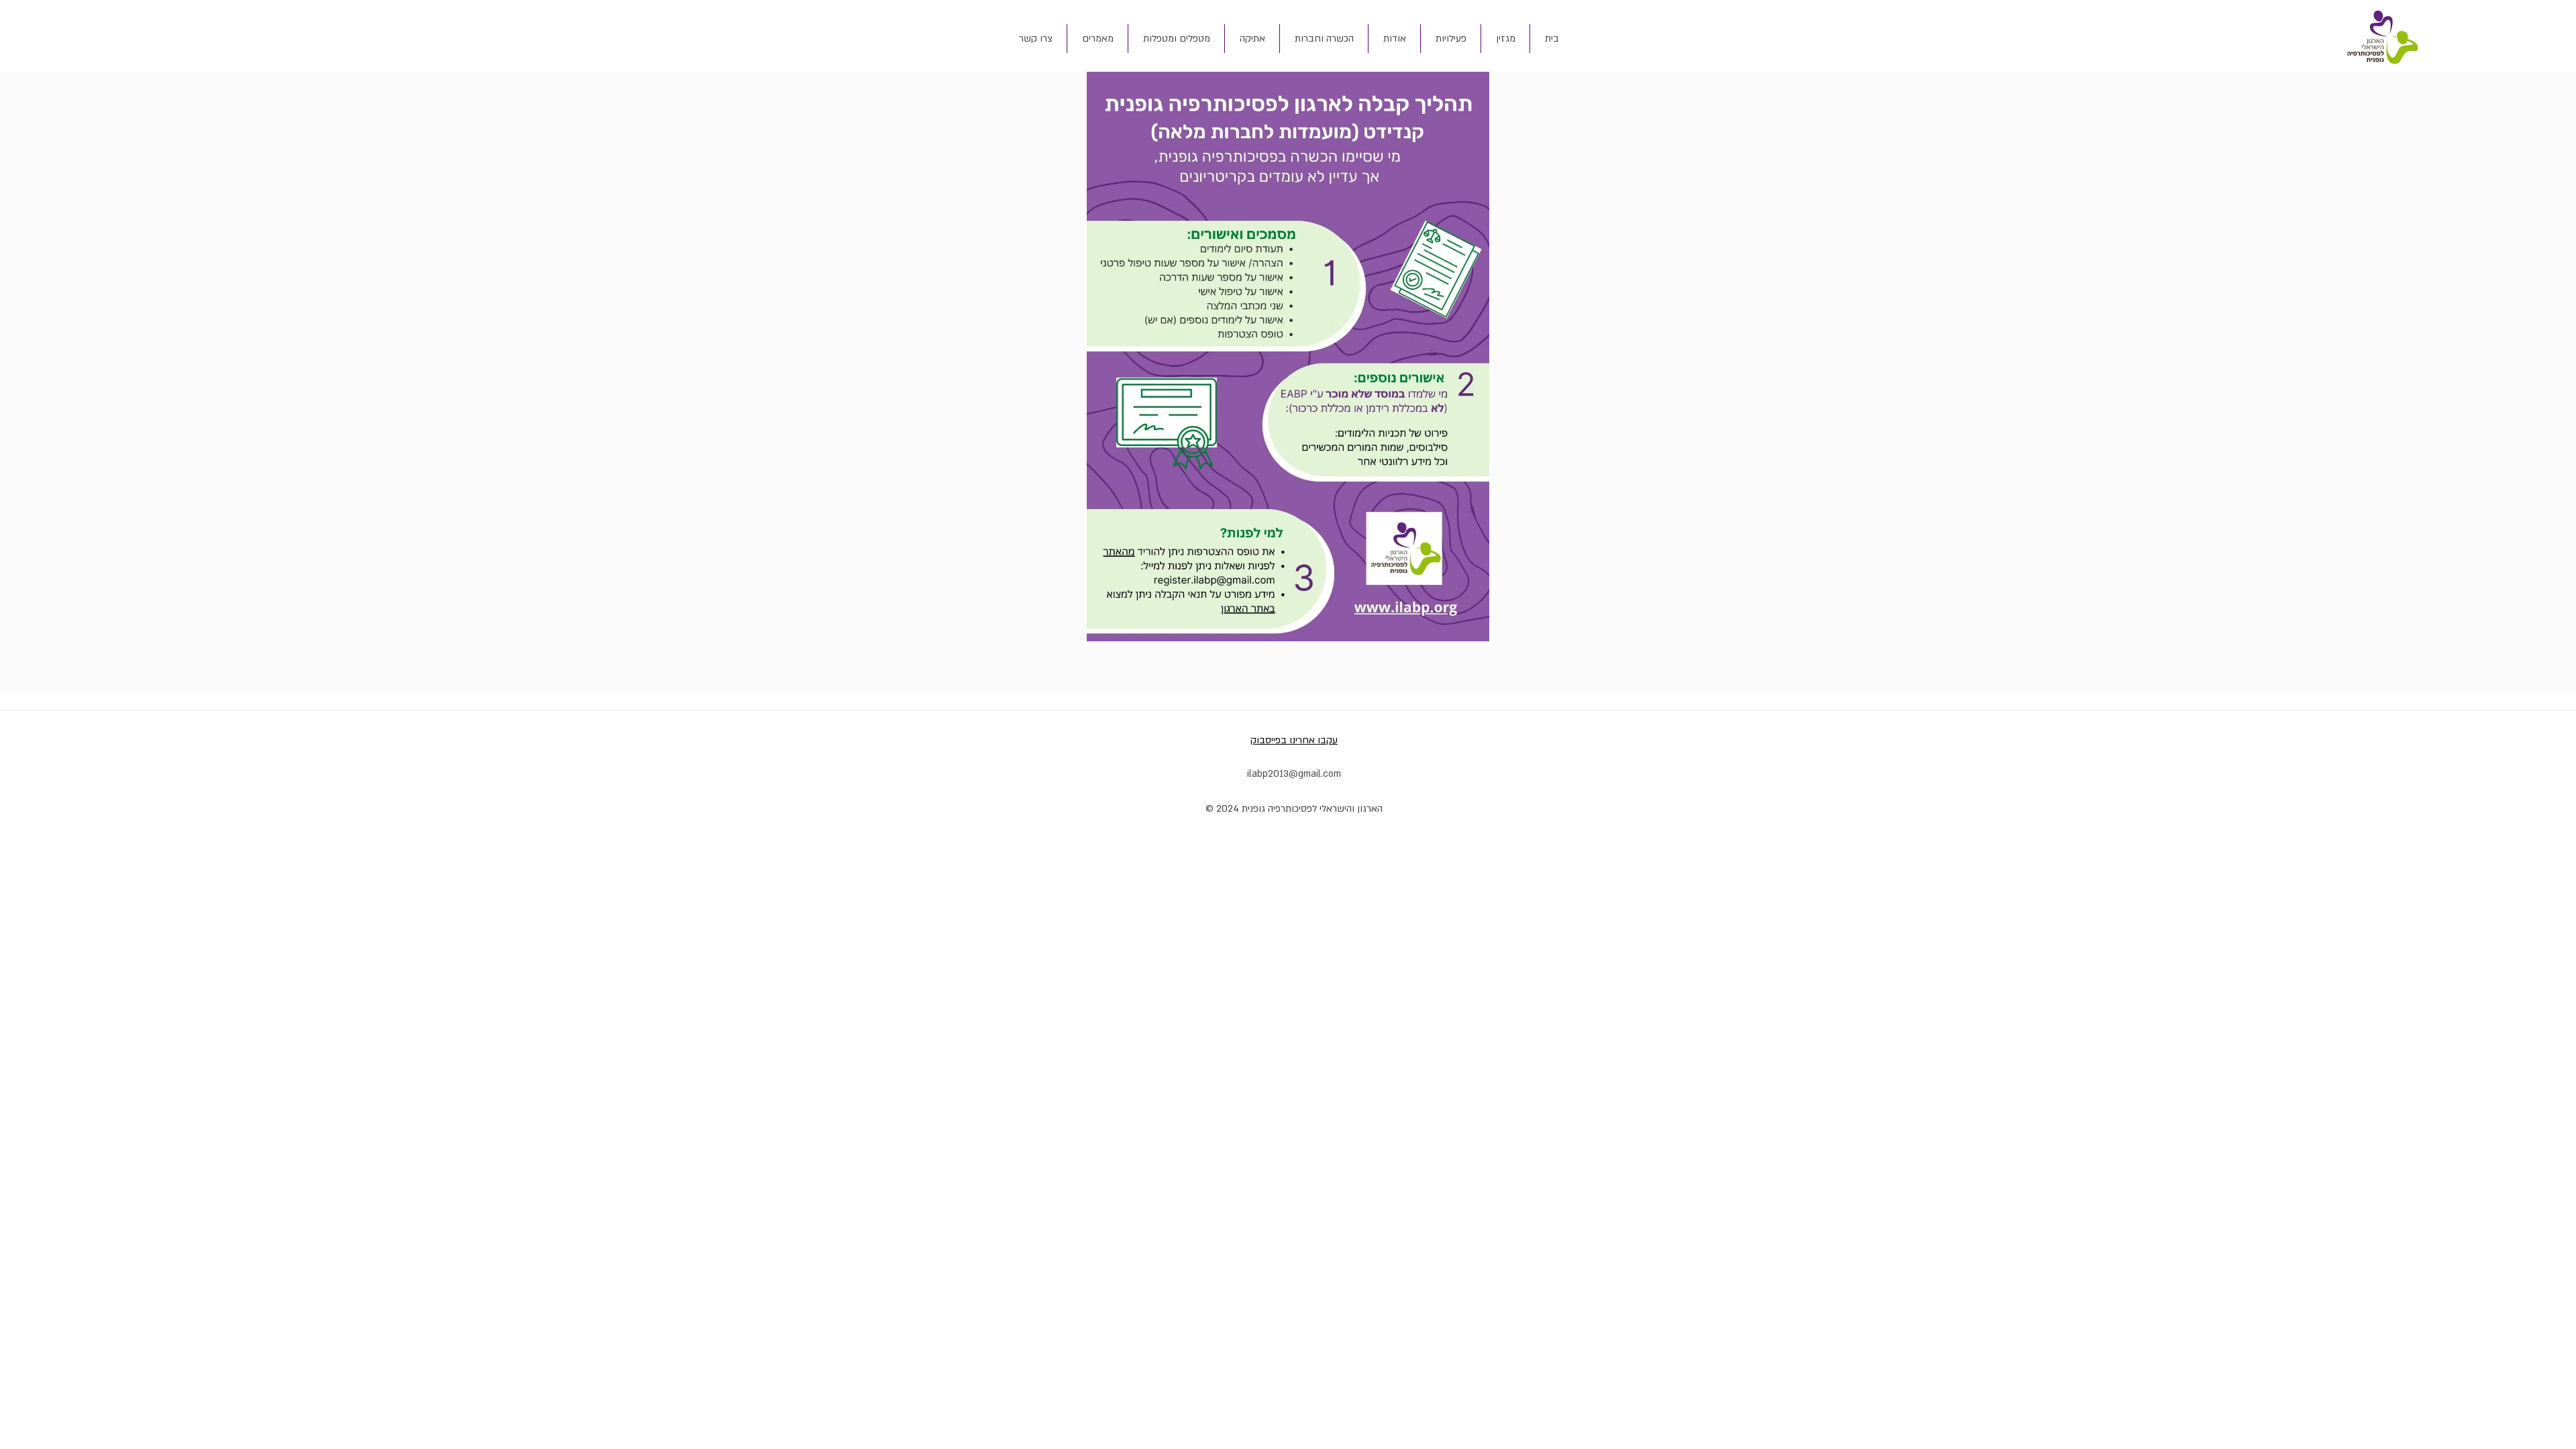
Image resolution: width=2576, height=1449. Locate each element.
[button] (1394, 39)
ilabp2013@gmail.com (1294, 774)
